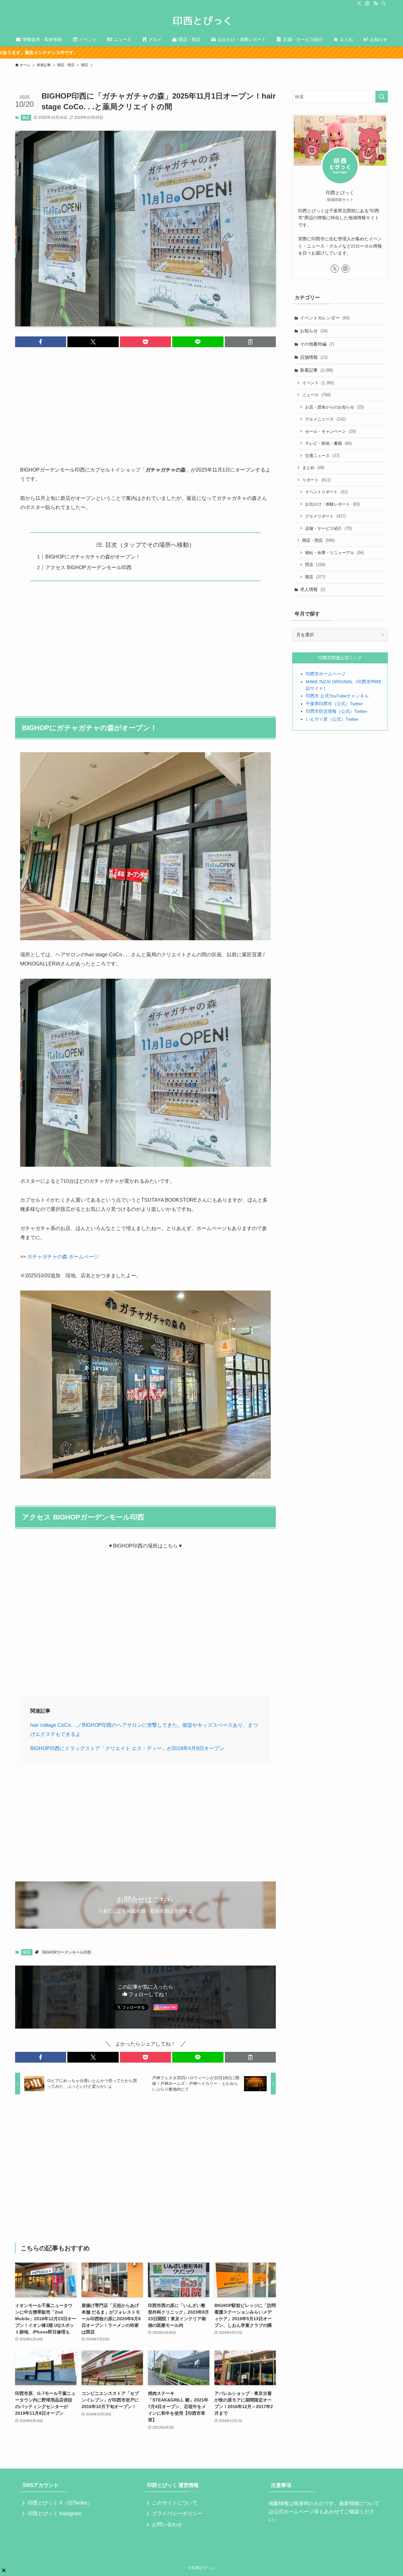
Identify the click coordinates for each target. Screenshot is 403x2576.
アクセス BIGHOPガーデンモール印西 (88, 567)
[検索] (384, 3)
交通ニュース (322, 456)
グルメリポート (325, 516)
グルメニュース (325, 419)
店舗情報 (314, 357)
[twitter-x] (359, 3)
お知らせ (314, 331)
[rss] (376, 3)
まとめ (313, 468)
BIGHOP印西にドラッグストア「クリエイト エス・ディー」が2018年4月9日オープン (127, 1748)
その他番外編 (317, 344)
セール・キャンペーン (330, 431)
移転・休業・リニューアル (335, 553)
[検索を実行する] (382, 97)
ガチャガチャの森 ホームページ (63, 1257)
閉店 (315, 565)
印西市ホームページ (326, 674)
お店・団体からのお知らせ (335, 407)
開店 (26, 117)
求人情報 (313, 589)
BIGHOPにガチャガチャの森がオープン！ (93, 557)
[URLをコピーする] (250, 342)
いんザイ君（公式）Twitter (332, 719)
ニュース (316, 395)
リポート (316, 480)
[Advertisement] (145, 401)
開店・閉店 (318, 540)
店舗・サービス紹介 (328, 528)
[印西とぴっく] (201, 21)
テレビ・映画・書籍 (328, 443)
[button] (41, 342)
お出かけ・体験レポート (332, 504)
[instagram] (367, 3)
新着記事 (317, 370)
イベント (318, 383)
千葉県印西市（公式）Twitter (334, 704)
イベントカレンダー (325, 318)
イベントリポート (326, 492)
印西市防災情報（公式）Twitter (337, 711)
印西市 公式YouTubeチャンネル (337, 696)
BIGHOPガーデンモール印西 (67, 1952)
